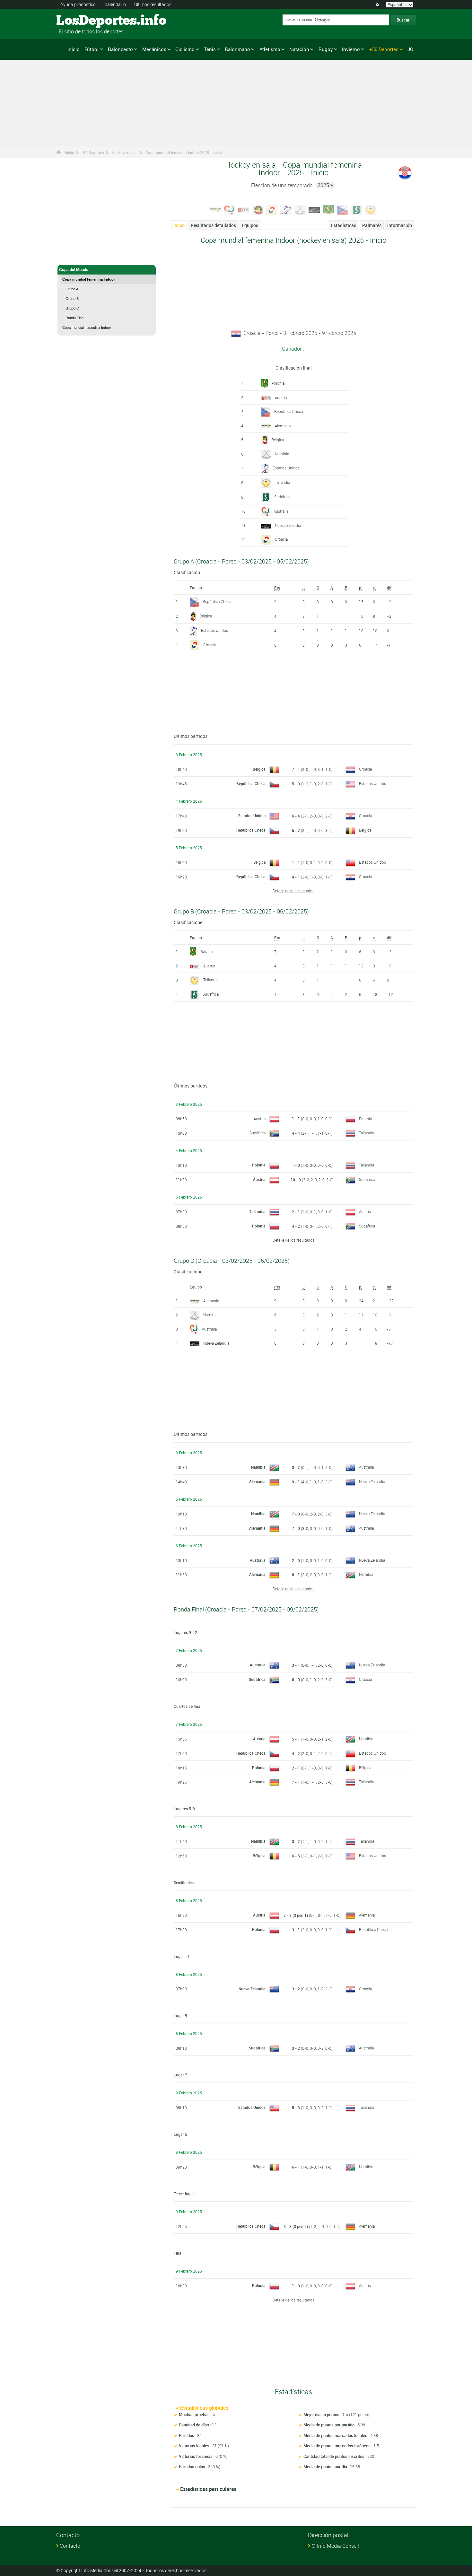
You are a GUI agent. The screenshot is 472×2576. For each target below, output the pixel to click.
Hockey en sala (125, 153)
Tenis (210, 49)
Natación (299, 49)
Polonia (278, 383)
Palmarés (372, 225)
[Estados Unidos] (286, 209)
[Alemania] (215, 209)
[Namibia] (300, 209)
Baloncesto (120, 49)
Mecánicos (154, 49)
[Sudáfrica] (357, 209)
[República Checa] (343, 209)
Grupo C (72, 308)
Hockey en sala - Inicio (80, 256)
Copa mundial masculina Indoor (87, 327)
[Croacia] (272, 209)
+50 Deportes (384, 49)
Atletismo (270, 49)
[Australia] (230, 209)
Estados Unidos (286, 468)
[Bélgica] (258, 209)
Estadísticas (344, 225)
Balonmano (237, 49)
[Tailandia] (371, 209)
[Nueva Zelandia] (314, 209)
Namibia (282, 454)
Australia (281, 511)
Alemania (283, 426)
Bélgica (278, 440)
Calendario (115, 4)
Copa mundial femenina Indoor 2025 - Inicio (184, 153)
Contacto (70, 2546)
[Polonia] (328, 209)
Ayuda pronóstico (78, 4)
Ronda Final (75, 318)
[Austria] (244, 209)
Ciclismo (185, 49)
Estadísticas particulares (208, 2489)
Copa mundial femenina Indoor (89, 279)
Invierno (351, 49)
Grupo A (72, 289)
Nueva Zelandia (288, 525)
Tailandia (282, 482)
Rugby (326, 49)
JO (410, 49)
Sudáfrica (282, 497)
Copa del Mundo (74, 270)
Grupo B (72, 299)
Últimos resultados (153, 4)
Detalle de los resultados (293, 891)
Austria (281, 397)
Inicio (74, 49)
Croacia (281, 539)
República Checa (288, 411)
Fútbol (92, 49)
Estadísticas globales (204, 2408)
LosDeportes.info (80, 21)
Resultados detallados (213, 225)
